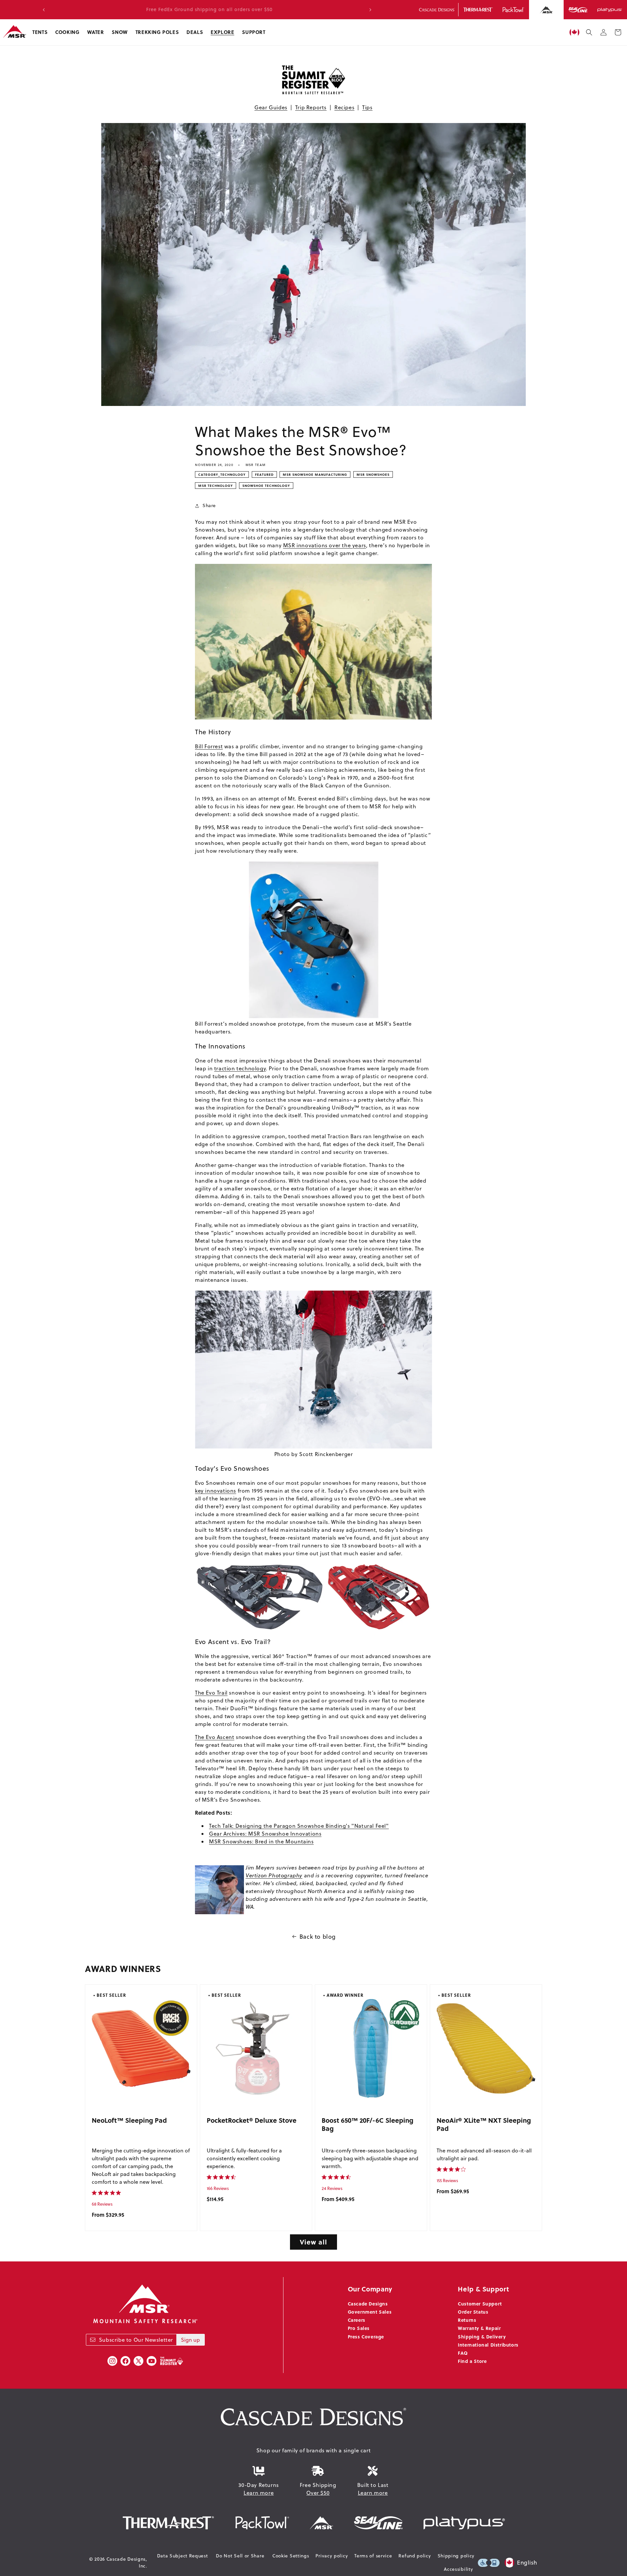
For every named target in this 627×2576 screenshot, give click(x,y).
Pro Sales (359, 2328)
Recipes (344, 107)
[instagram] (112, 2361)
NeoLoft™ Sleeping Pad (129, 2120)
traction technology (240, 1068)
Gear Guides (271, 107)
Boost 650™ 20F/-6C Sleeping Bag (368, 2124)
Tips (367, 107)
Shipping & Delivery (482, 2336)
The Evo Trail (211, 1693)
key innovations (216, 1491)
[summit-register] (171, 2361)
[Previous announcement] (44, 10)
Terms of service (373, 2556)
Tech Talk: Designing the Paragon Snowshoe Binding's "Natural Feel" (299, 1826)
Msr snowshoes (373, 474)
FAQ (463, 2353)
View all (313, 2242)
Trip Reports (311, 107)
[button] (40, 32)
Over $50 (318, 2493)
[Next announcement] (370, 10)
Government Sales (370, 2312)
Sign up (190, 2340)
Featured (264, 474)
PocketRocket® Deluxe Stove (252, 2120)
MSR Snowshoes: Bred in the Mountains (261, 1841)
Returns (467, 2320)
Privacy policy (332, 2556)
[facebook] (125, 2361)
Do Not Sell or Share (240, 2556)
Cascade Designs (368, 2304)
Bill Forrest (209, 746)
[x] (138, 2361)
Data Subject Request (183, 2556)
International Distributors (488, 2345)
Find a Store (472, 2361)
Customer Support (480, 2304)
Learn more (259, 2493)
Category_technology (222, 474)
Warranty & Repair (479, 2328)
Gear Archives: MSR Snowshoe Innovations (265, 1834)
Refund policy (415, 2556)
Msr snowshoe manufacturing (315, 474)
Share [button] (209, 505)
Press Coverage (366, 2336)
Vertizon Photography (274, 1875)
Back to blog (318, 1937)
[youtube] (152, 2361)
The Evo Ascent (215, 1737)
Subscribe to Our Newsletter (136, 2340)
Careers (357, 2320)
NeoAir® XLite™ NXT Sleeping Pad (484, 2124)
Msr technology (216, 486)
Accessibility (458, 2569)
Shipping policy (456, 2556)
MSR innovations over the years (325, 545)
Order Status (473, 2312)
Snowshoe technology (266, 486)
